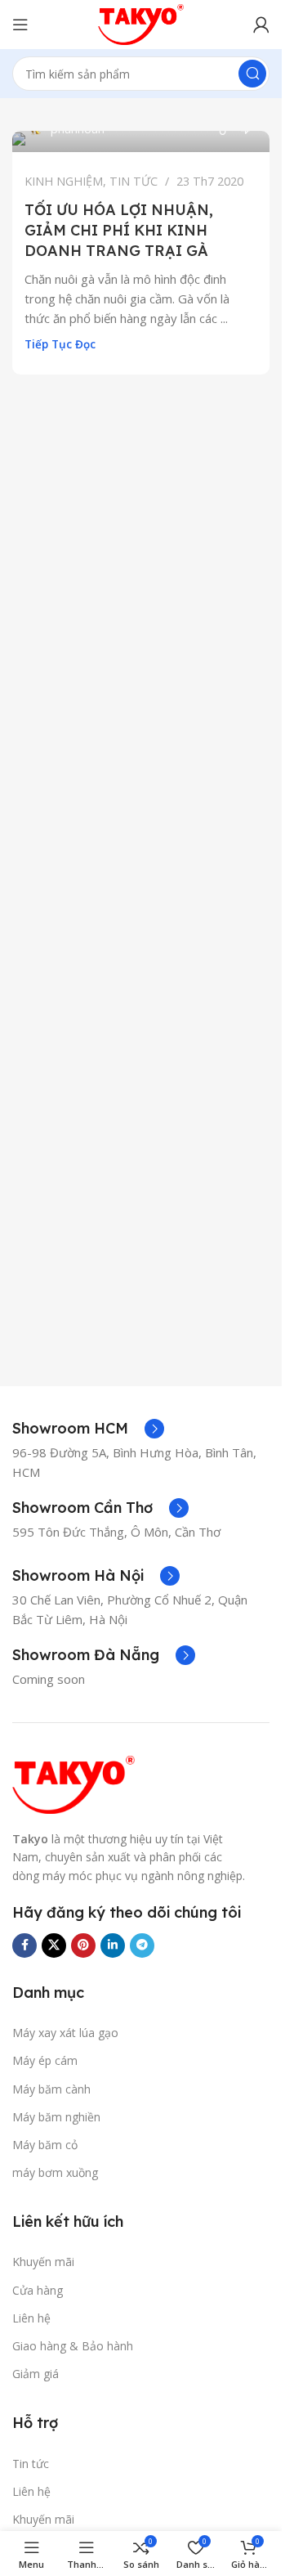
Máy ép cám (45, 2060)
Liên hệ (31, 2318)
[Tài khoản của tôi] (261, 25)
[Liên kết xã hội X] (54, 1945)
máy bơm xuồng (55, 2172)
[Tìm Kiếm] (252, 74)
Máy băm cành (51, 2089)
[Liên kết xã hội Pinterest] (83, 1945)
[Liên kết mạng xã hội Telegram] (142, 1945)
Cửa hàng (38, 2290)
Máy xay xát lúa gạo (65, 2033)
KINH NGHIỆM (64, 181)
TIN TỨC (134, 181)
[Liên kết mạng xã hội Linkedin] (113, 1945)
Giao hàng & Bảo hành (73, 2346)
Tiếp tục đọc (60, 344)
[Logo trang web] (141, 23)
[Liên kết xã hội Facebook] (24, 1945)
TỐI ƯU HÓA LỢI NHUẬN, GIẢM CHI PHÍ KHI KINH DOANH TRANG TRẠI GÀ (119, 230)
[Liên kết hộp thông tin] (88, 1429)
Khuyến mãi (43, 2262)
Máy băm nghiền (56, 2117)
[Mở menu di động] (20, 25)
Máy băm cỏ (45, 2145)
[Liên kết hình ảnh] (73, 1784)
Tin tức (31, 2464)
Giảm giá (36, 2374)
